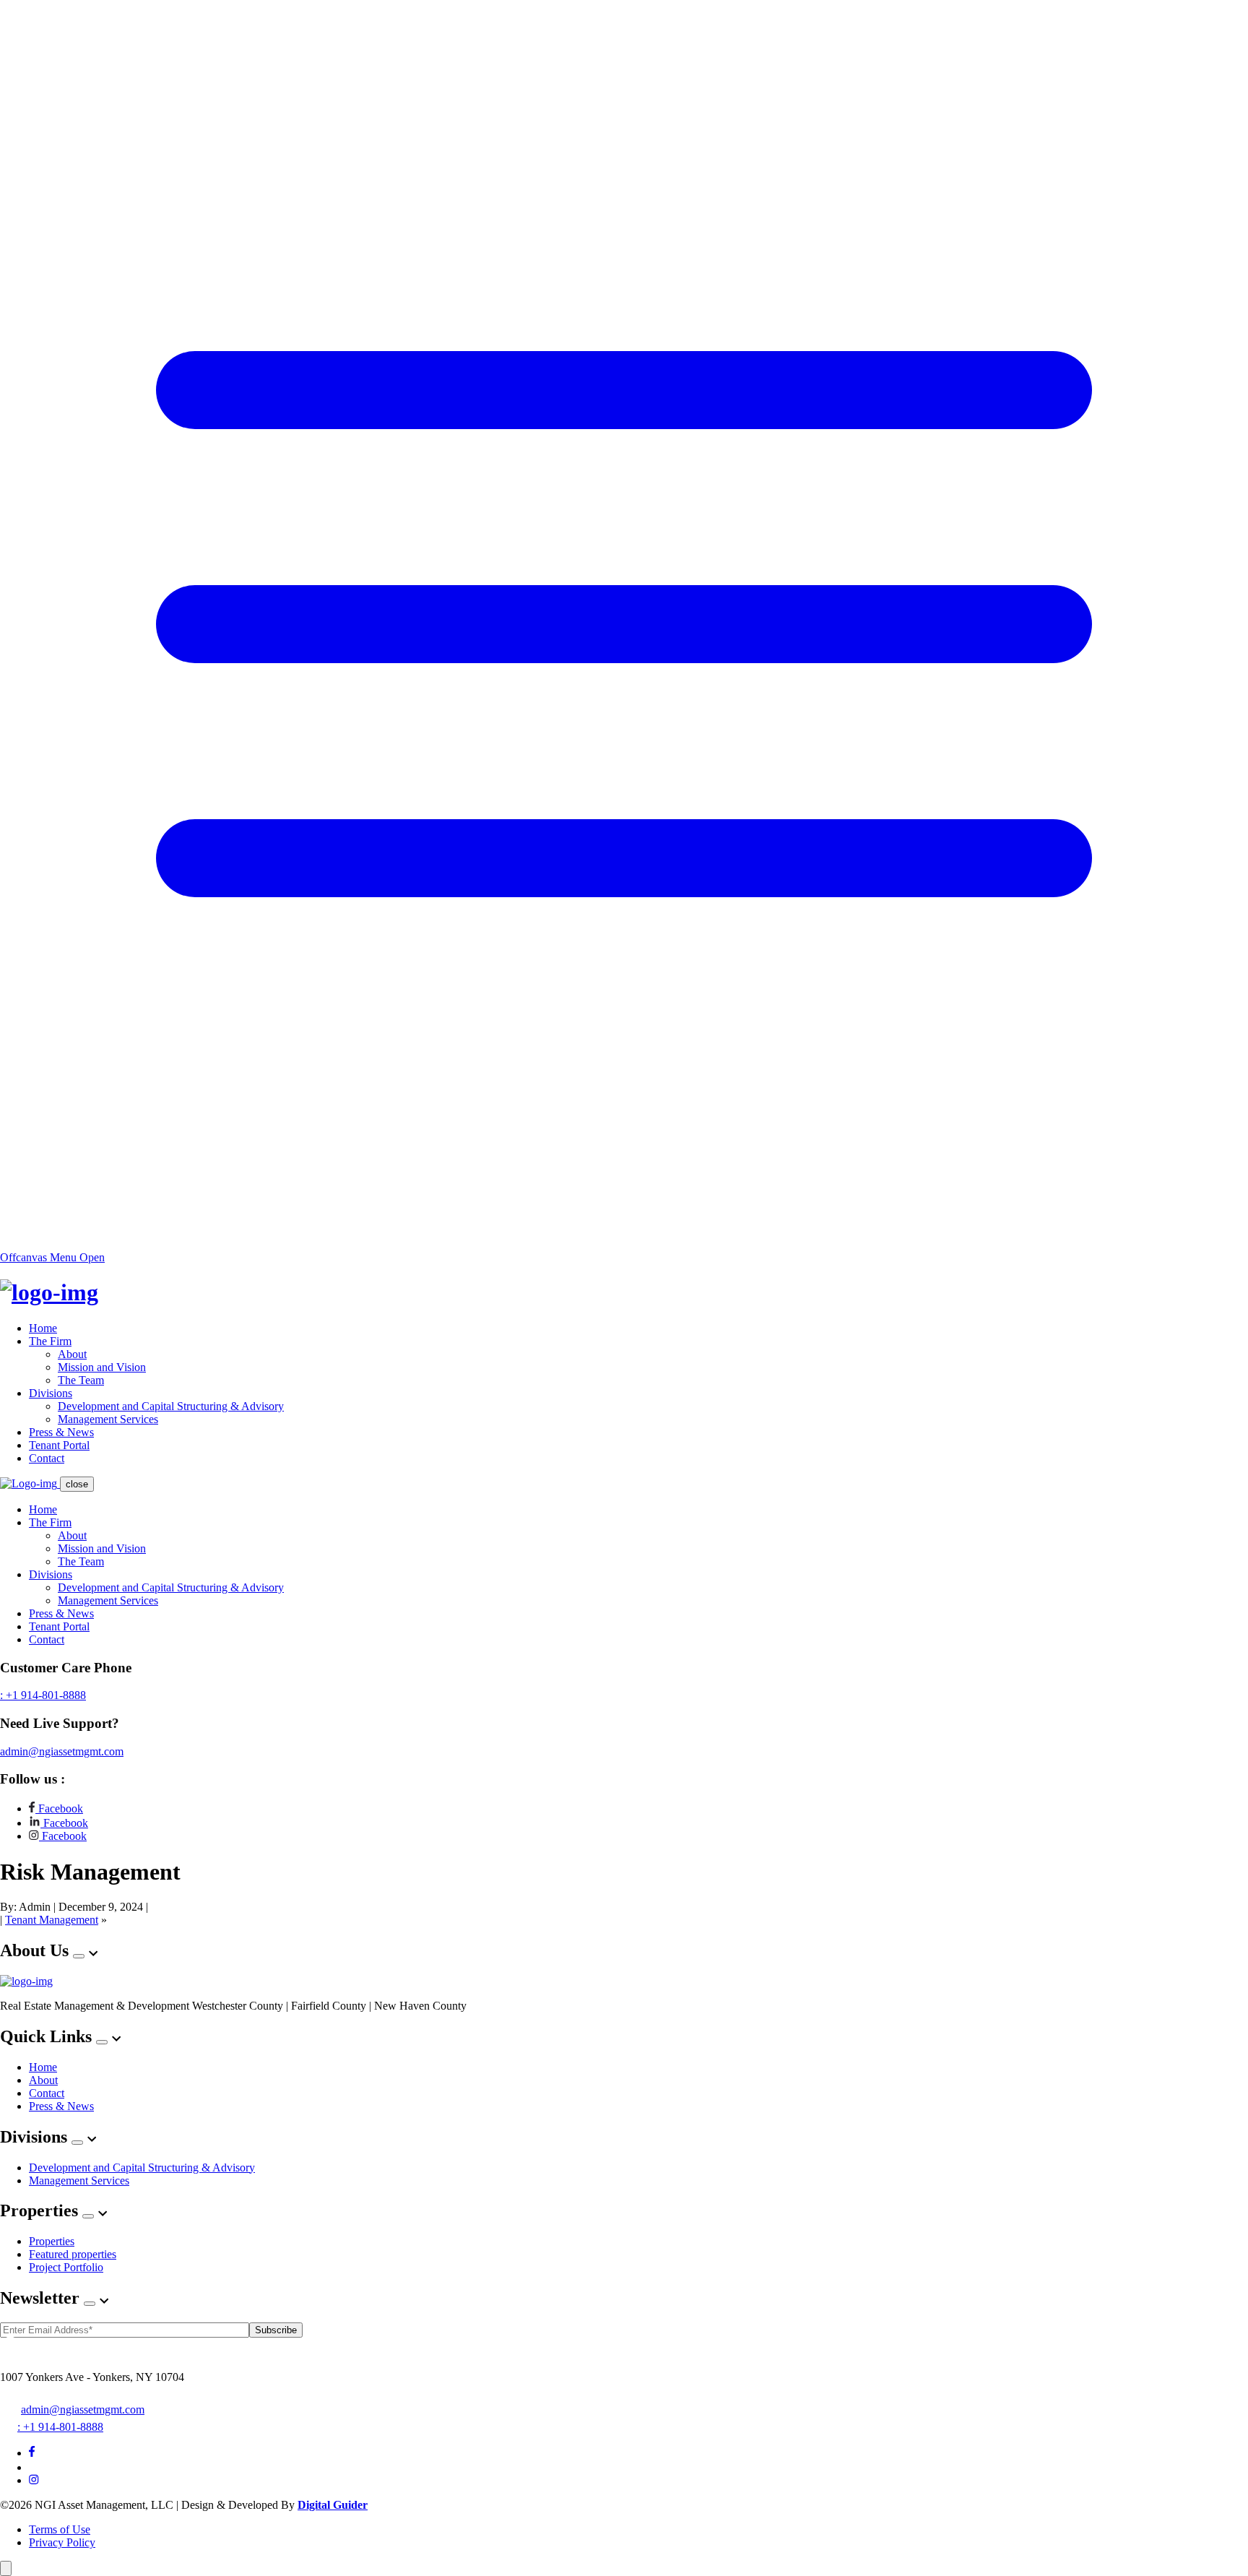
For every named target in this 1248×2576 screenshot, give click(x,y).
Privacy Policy (62, 2542)
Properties (52, 2241)
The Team (81, 1380)
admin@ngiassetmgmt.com (62, 1751)
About (72, 1354)
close (77, 1484)
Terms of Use (60, 2529)
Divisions (51, 1393)
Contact (47, 1458)
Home (43, 1328)
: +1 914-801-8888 (43, 1695)
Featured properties (73, 2254)
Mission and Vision (102, 1367)
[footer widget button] (79, 1956)
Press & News (61, 1432)
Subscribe (276, 2330)
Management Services (108, 1419)
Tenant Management (52, 1920)
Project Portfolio (66, 2267)
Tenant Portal (59, 1445)
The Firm (50, 1341)
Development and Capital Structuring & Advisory (171, 1406)
